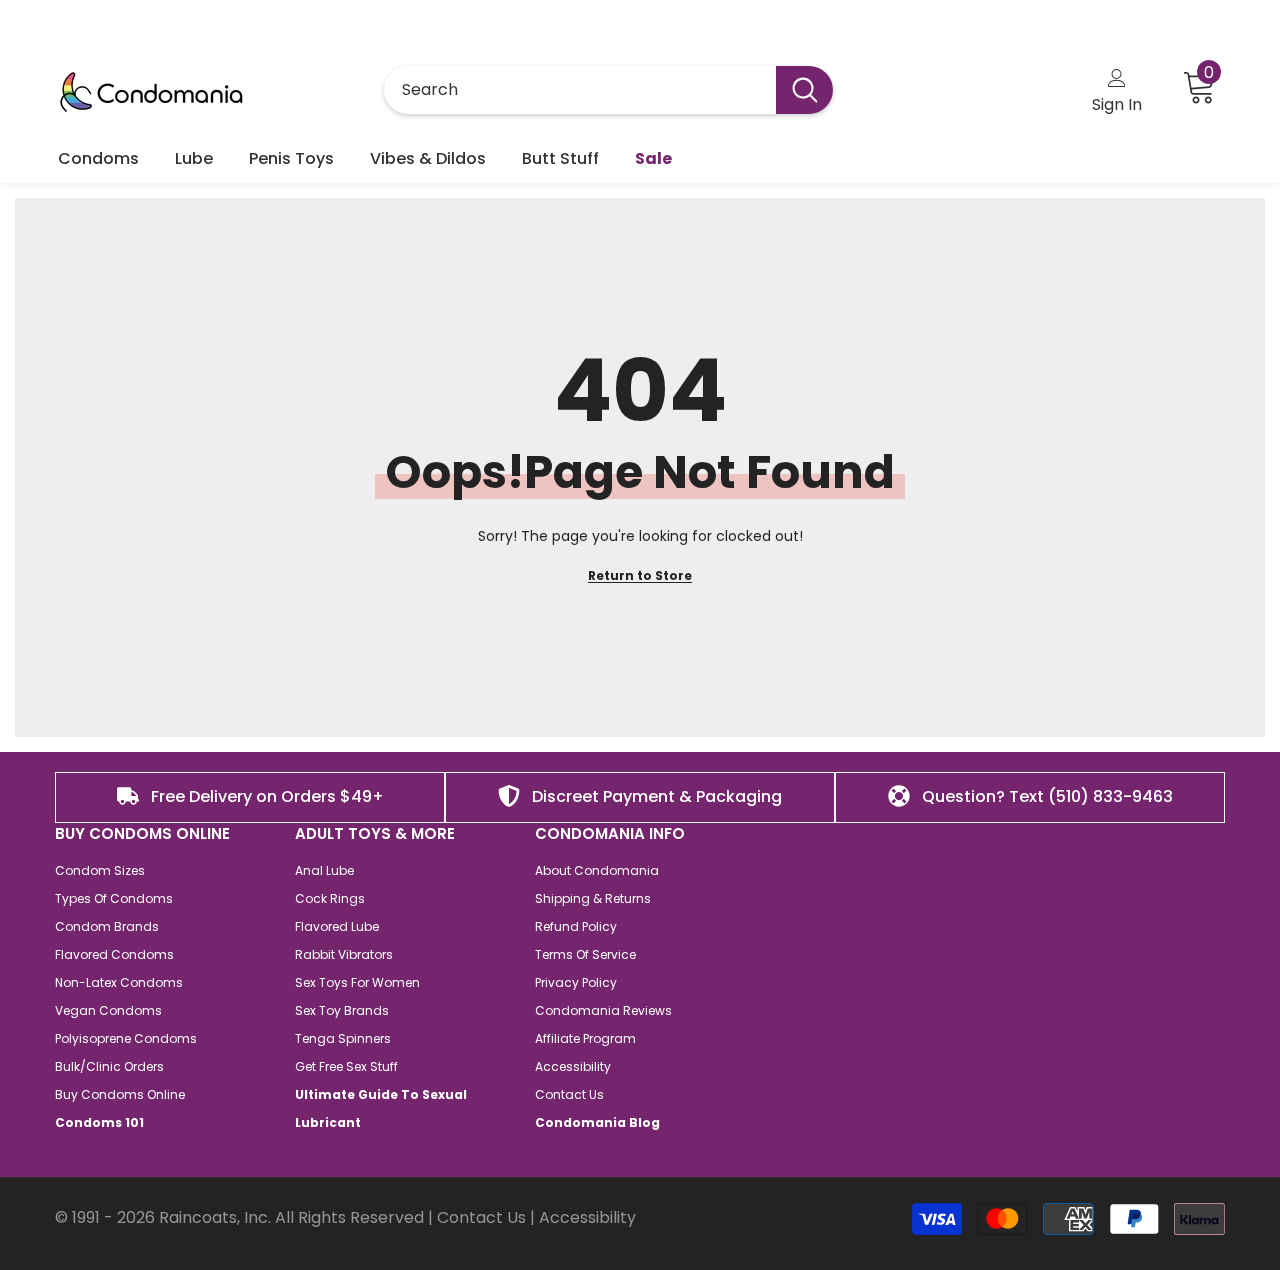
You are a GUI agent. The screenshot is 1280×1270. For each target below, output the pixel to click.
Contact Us (481, 1217)
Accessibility (587, 1217)
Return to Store (640, 575)
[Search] (608, 90)
